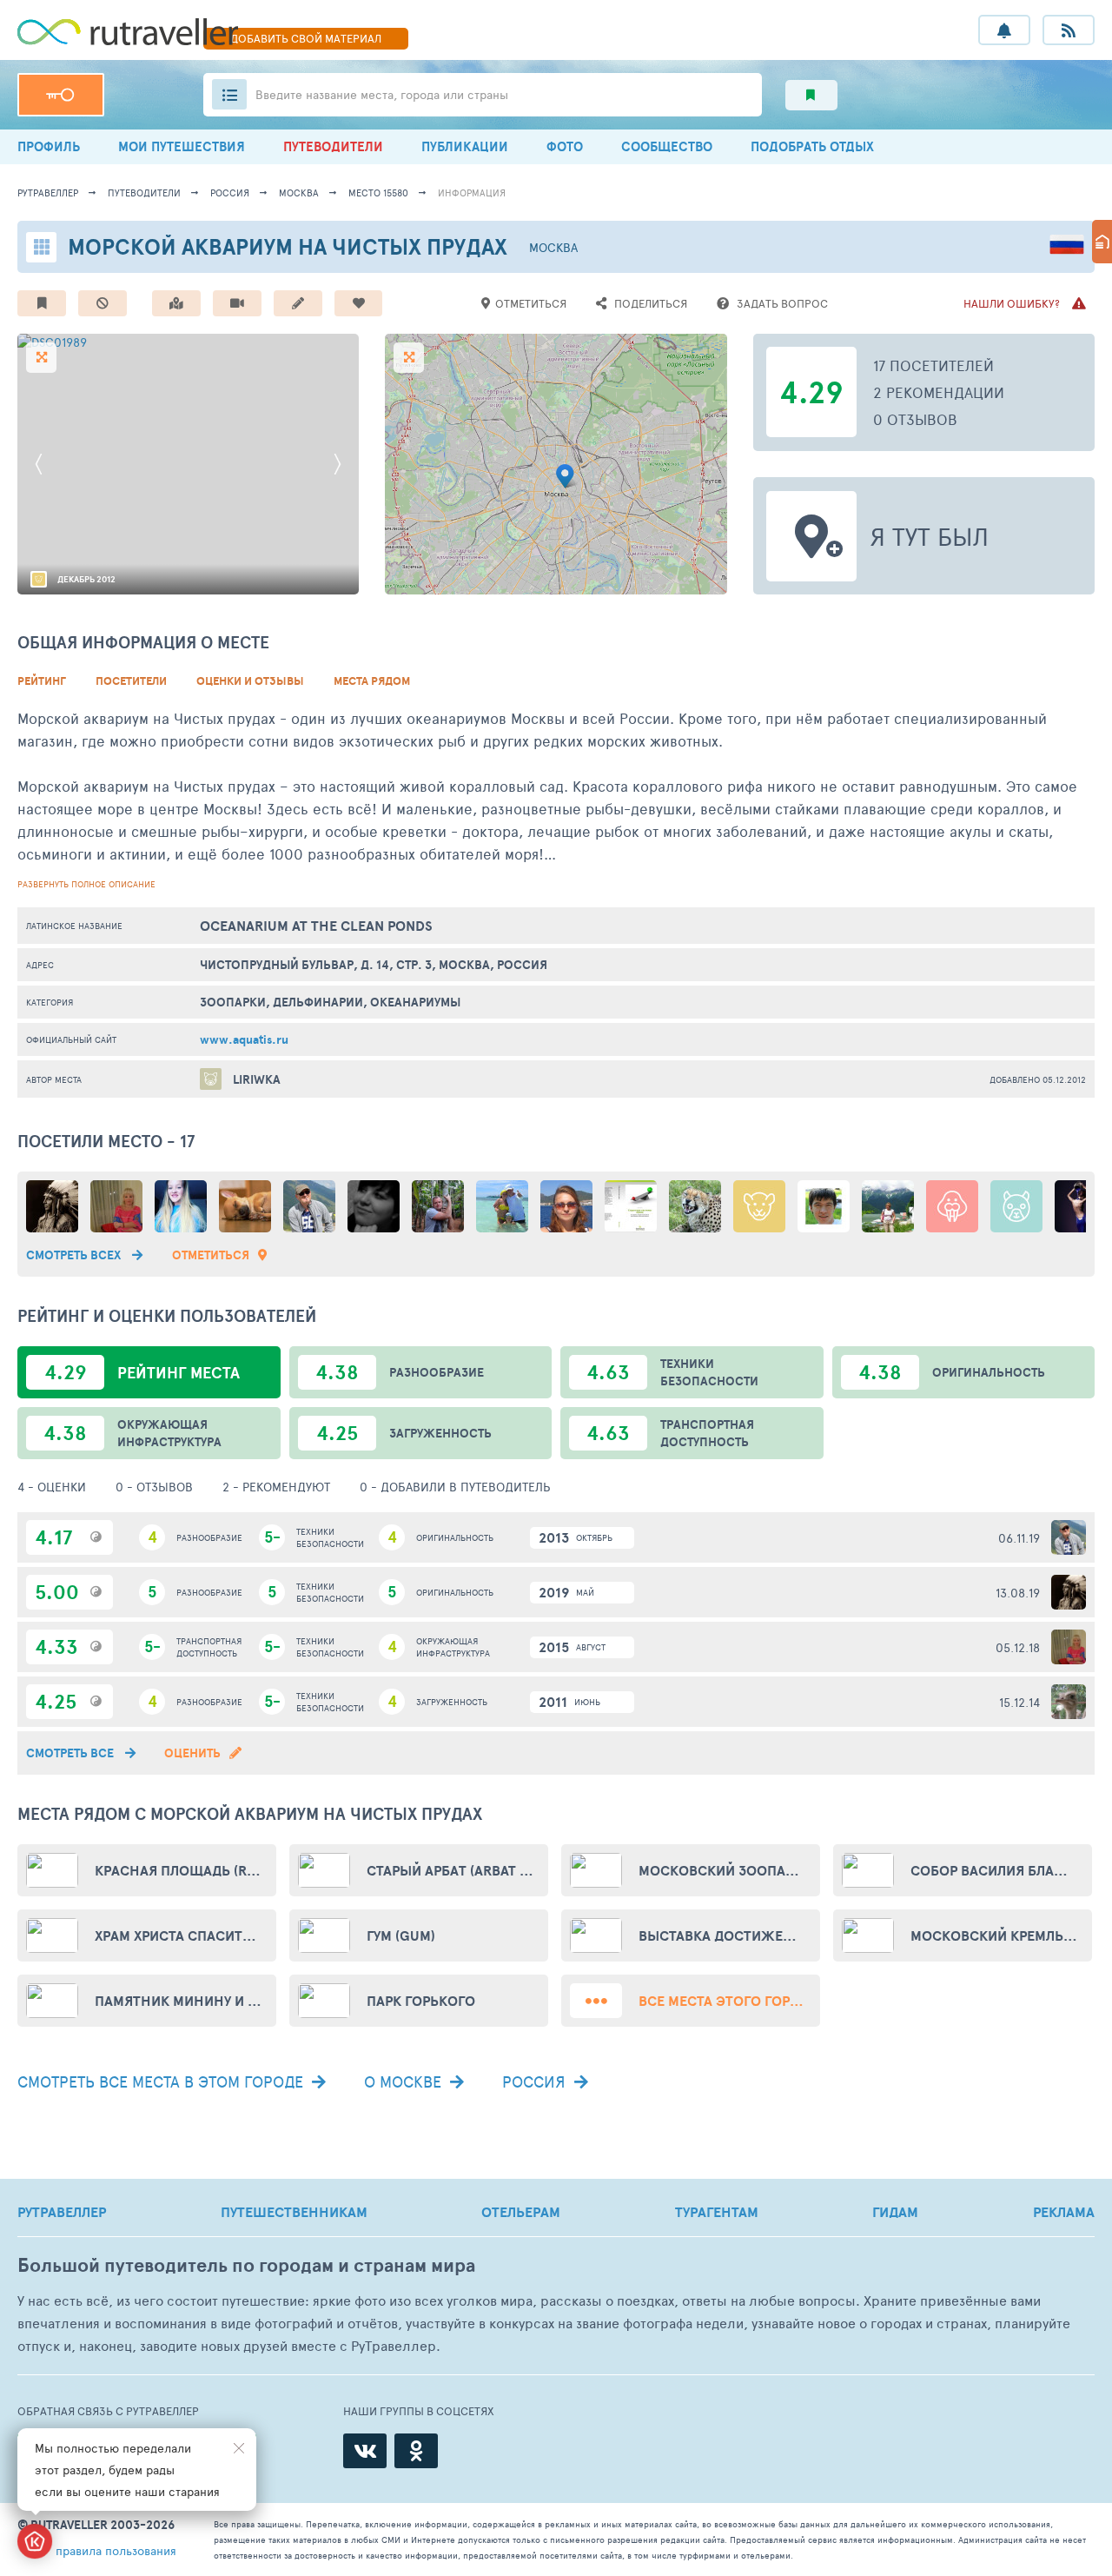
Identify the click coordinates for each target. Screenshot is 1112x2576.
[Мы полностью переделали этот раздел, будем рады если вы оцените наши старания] (35, 2541)
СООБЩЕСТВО (667, 146)
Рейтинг (42, 681)
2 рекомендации (939, 392)
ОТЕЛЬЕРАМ (521, 2212)
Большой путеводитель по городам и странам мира (246, 2265)
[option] (189, 464)
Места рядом (372, 681)
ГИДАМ (895, 2212)
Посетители (131, 681)
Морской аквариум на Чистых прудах (288, 246)
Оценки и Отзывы (250, 681)
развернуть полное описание (86, 884)
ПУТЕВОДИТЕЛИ (333, 146)
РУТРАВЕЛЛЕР (62, 2212)
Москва (299, 193)
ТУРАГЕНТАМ (717, 2212)
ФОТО (565, 146)
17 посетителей (933, 365)
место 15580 (378, 193)
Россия (230, 193)
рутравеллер (48, 193)
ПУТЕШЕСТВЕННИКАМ (294, 2212)
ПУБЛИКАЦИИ (465, 146)
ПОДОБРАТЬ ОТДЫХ (812, 146)
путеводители (144, 193)
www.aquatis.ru (244, 1039)
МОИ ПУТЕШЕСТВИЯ (182, 146)
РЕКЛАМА (1064, 2212)
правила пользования (116, 2550)
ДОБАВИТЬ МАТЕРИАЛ (306, 38)
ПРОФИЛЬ (49, 146)
